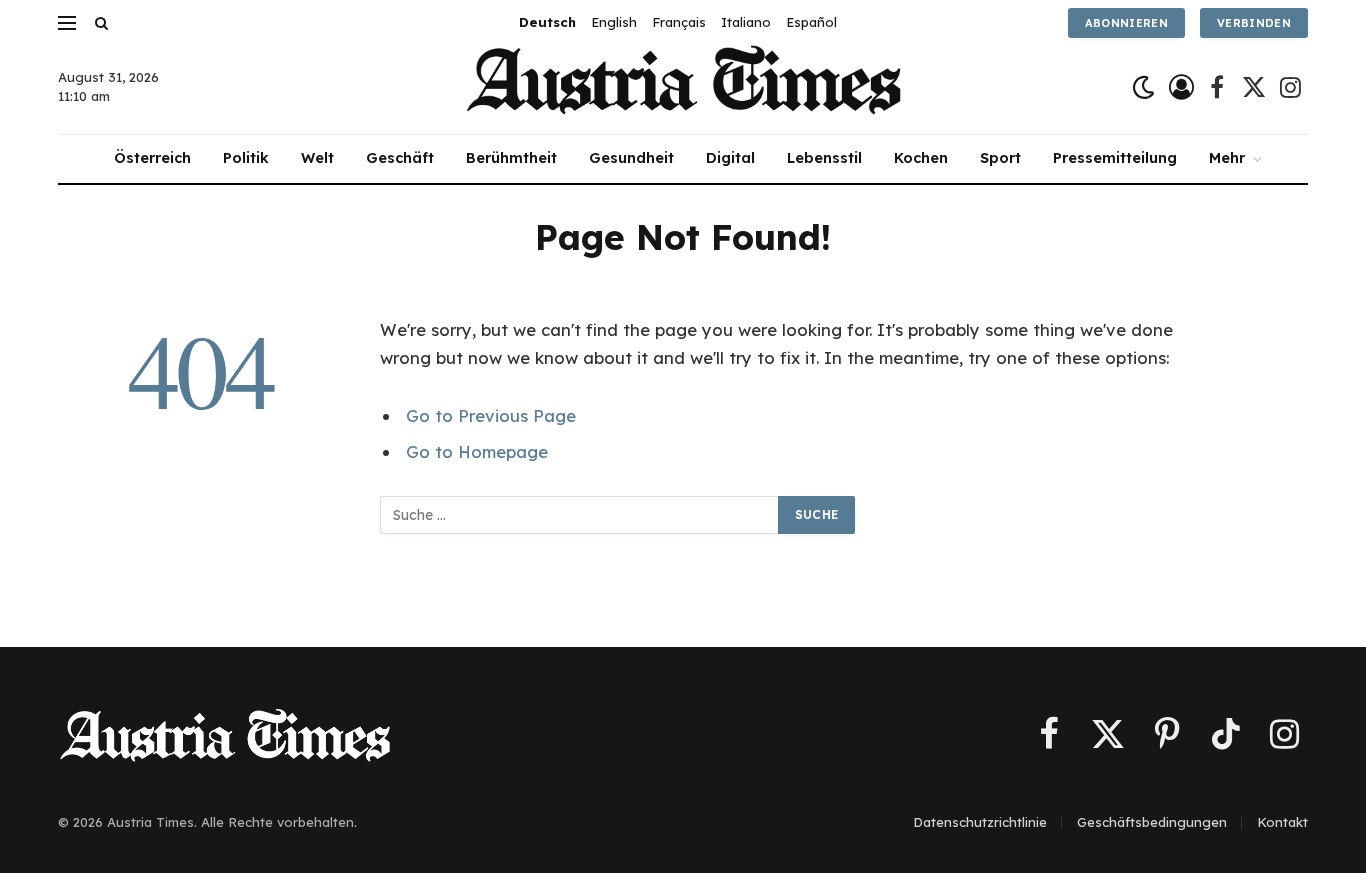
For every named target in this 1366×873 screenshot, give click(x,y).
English (614, 22)
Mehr (1227, 158)
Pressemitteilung (1115, 158)
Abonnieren (1126, 23)
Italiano (746, 22)
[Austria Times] (683, 87)
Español (811, 22)
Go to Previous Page (491, 415)
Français (679, 22)
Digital (730, 158)
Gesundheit (631, 158)
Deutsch (547, 22)
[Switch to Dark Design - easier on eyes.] (1143, 87)
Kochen (921, 158)
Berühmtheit (511, 158)
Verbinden (1254, 23)
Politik (246, 158)
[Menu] (67, 22)
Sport (1000, 158)
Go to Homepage (477, 451)
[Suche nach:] (580, 515)
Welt (317, 158)
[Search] (99, 22)
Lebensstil (824, 158)
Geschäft (400, 158)
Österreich (152, 158)
